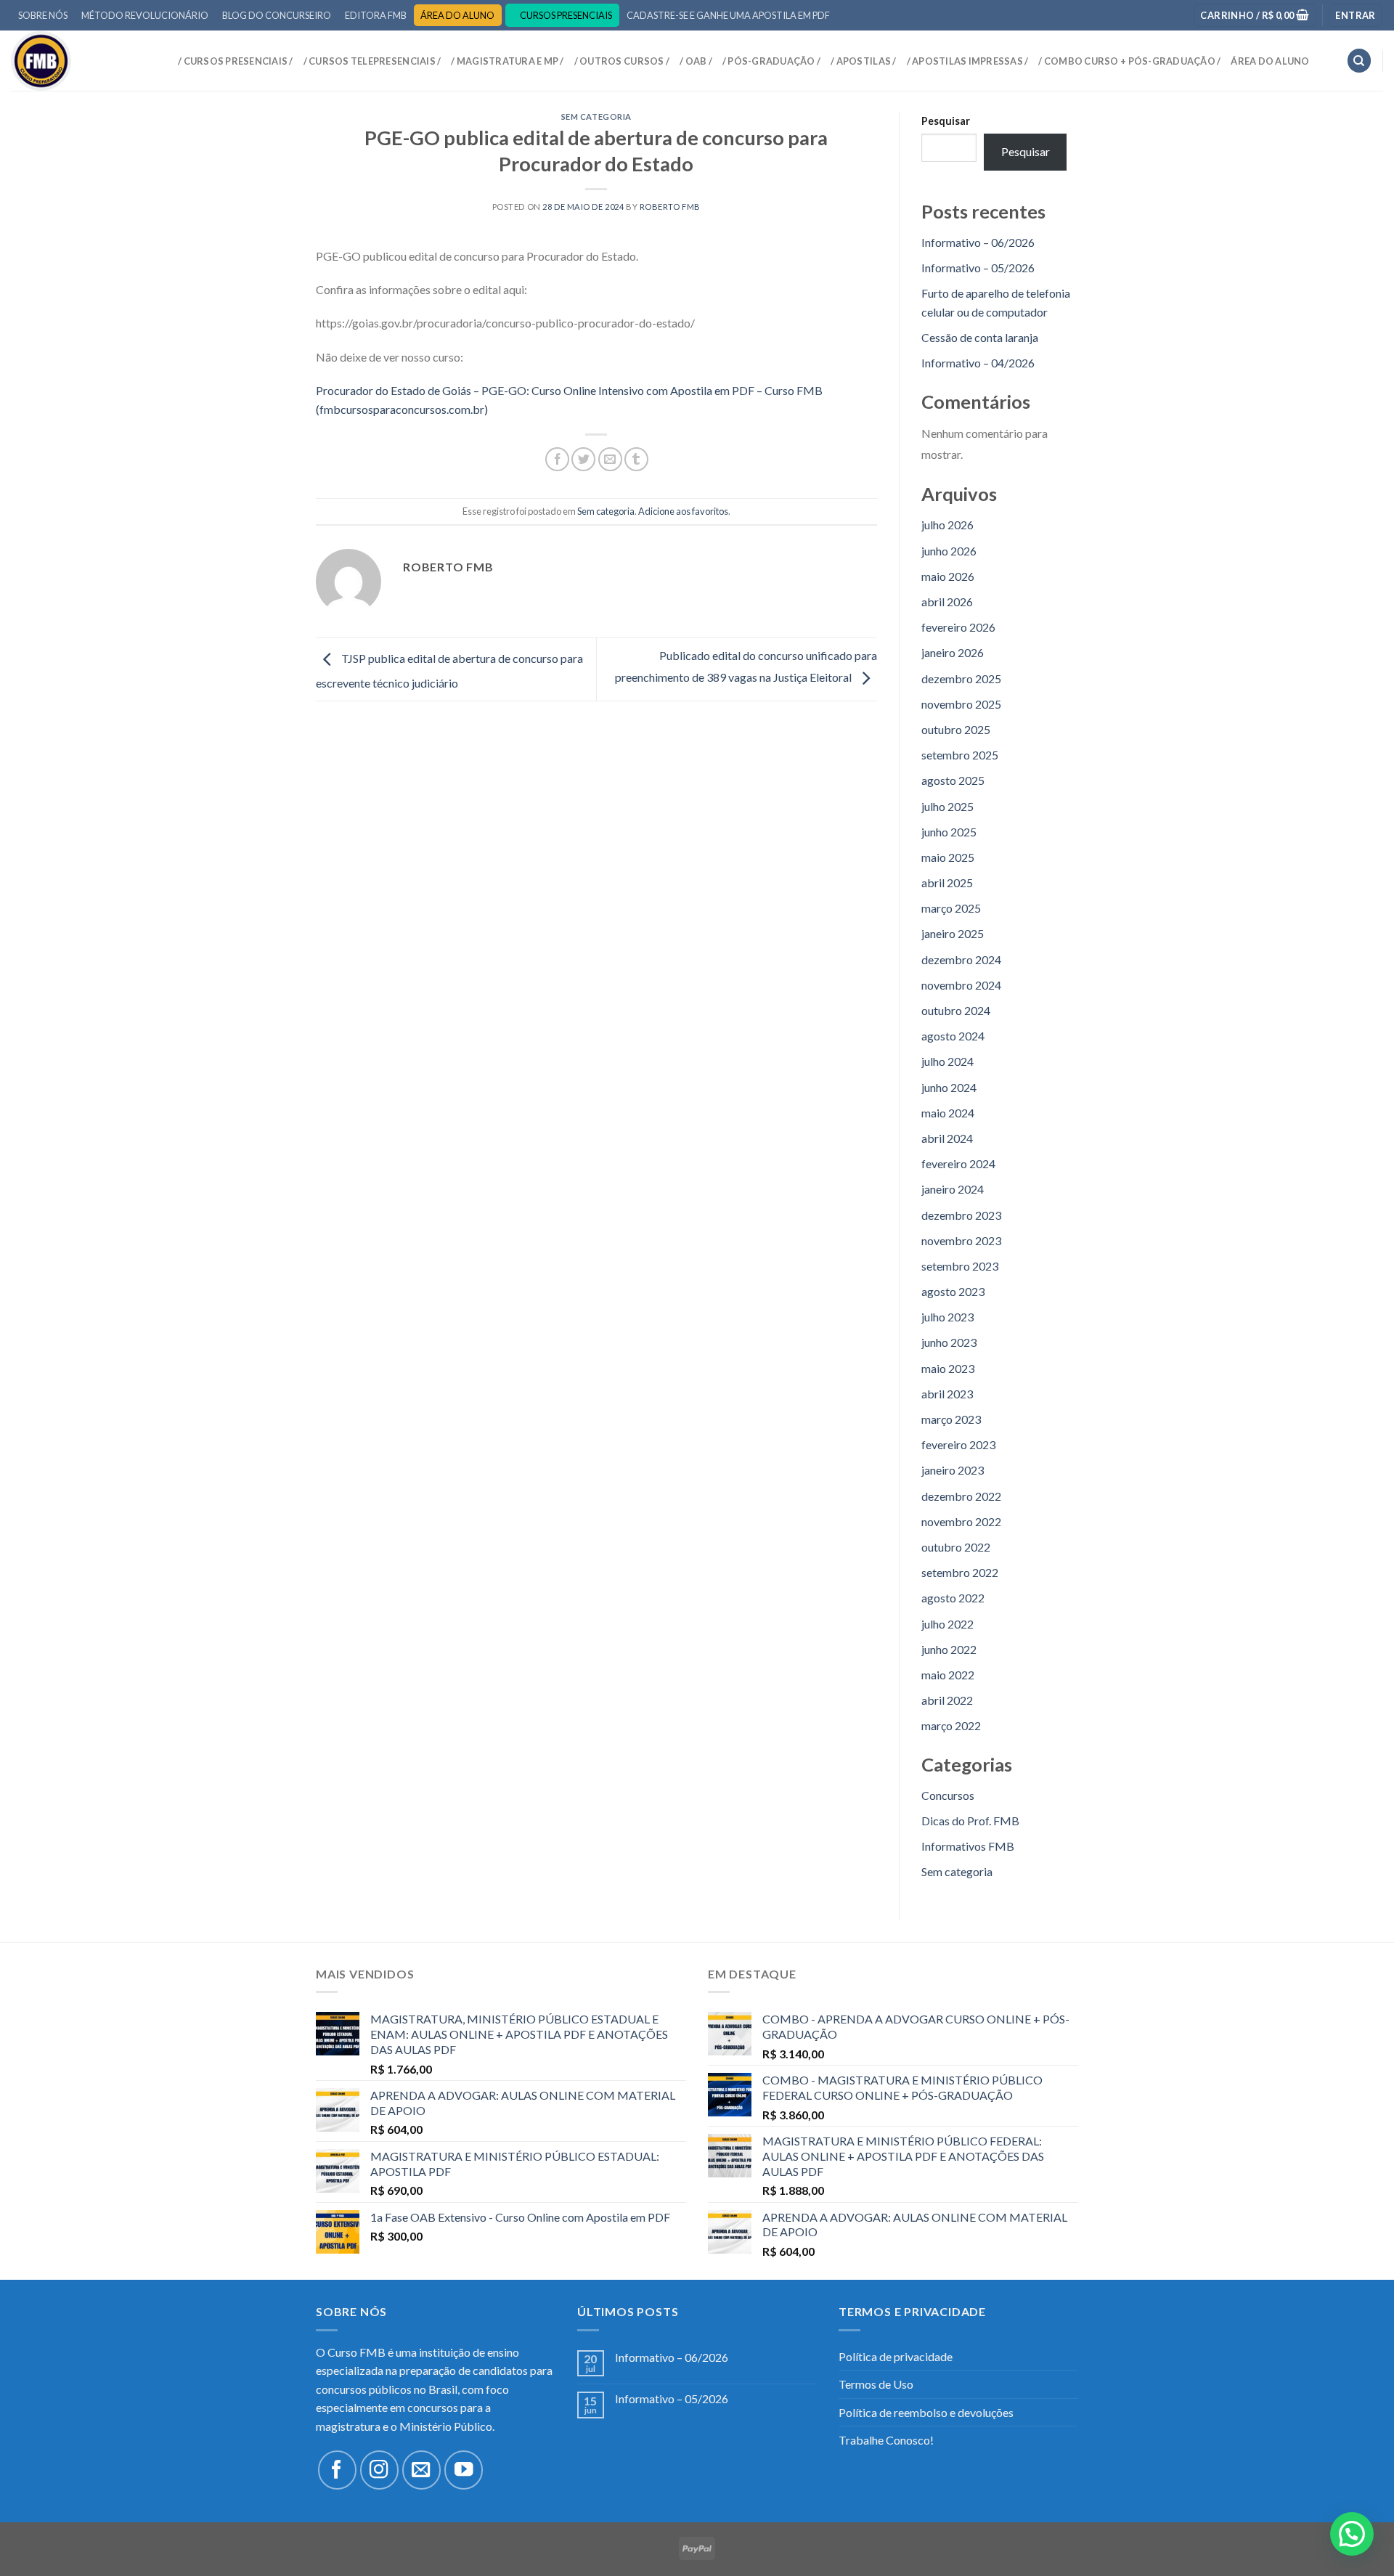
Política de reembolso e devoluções (926, 2412)
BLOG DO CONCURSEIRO (277, 15)
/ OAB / (696, 61)
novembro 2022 (961, 1521)
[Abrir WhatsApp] (1358, 2539)
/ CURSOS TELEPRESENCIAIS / (372, 61)
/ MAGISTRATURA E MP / (507, 61)
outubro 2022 (956, 1547)
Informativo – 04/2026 (978, 363)
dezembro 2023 (961, 1215)
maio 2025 (948, 857)
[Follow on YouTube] (464, 2470)
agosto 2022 (953, 1598)
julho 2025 (947, 806)
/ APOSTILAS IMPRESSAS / (968, 61)
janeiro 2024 (953, 1189)
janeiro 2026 (953, 652)
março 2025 (951, 908)
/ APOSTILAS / (863, 61)
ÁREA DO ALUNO (457, 15)
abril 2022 (947, 1700)
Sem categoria (596, 117)
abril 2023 (947, 1394)
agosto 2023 (953, 1291)
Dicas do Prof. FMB (970, 1821)
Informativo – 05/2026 (978, 268)
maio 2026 (948, 576)
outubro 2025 (956, 729)
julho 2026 (947, 525)
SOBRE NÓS (43, 15)
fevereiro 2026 (958, 627)
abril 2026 (947, 602)
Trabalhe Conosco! (886, 2440)
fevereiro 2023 (958, 1444)
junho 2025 (949, 832)
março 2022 (951, 1725)
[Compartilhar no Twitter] (583, 459)
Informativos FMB (968, 1846)
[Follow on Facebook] (337, 2470)
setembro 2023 (960, 1266)
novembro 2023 (961, 1240)
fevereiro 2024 (958, 1163)
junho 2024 (949, 1087)
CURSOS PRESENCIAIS (566, 15)
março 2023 (951, 1419)
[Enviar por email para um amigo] (610, 459)
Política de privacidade (896, 2356)
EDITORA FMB (376, 15)
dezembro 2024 (961, 959)
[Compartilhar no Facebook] (557, 459)
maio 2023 (948, 1368)
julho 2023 (947, 1317)
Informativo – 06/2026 (978, 242)
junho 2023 (949, 1342)
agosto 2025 (953, 780)
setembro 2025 (960, 755)
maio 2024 (948, 1113)
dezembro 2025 (961, 678)
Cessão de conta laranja (980, 337)
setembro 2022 (960, 1572)
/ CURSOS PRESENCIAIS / (236, 61)
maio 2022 (948, 1675)
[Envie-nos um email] (421, 2470)
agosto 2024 (953, 1036)
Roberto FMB (670, 207)
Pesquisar (946, 121)
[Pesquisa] (1359, 61)
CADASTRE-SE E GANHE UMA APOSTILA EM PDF (728, 15)
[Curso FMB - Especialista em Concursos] (83, 61)
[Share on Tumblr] (636, 459)
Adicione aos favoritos (683, 511)
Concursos (948, 1795)
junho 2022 (949, 1649)
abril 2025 (947, 883)
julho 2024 (947, 1061)
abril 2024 (947, 1138)
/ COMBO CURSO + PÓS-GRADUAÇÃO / (1129, 61)
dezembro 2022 (961, 1496)
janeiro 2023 (953, 1470)
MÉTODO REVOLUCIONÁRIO (145, 15)
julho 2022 (947, 1624)
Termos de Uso (876, 2384)
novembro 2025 (961, 704)
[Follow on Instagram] (379, 2470)
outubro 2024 (956, 1010)
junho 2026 (949, 551)
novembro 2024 (961, 985)
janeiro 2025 (953, 933)
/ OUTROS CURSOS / (622, 61)
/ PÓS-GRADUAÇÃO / (771, 61)
